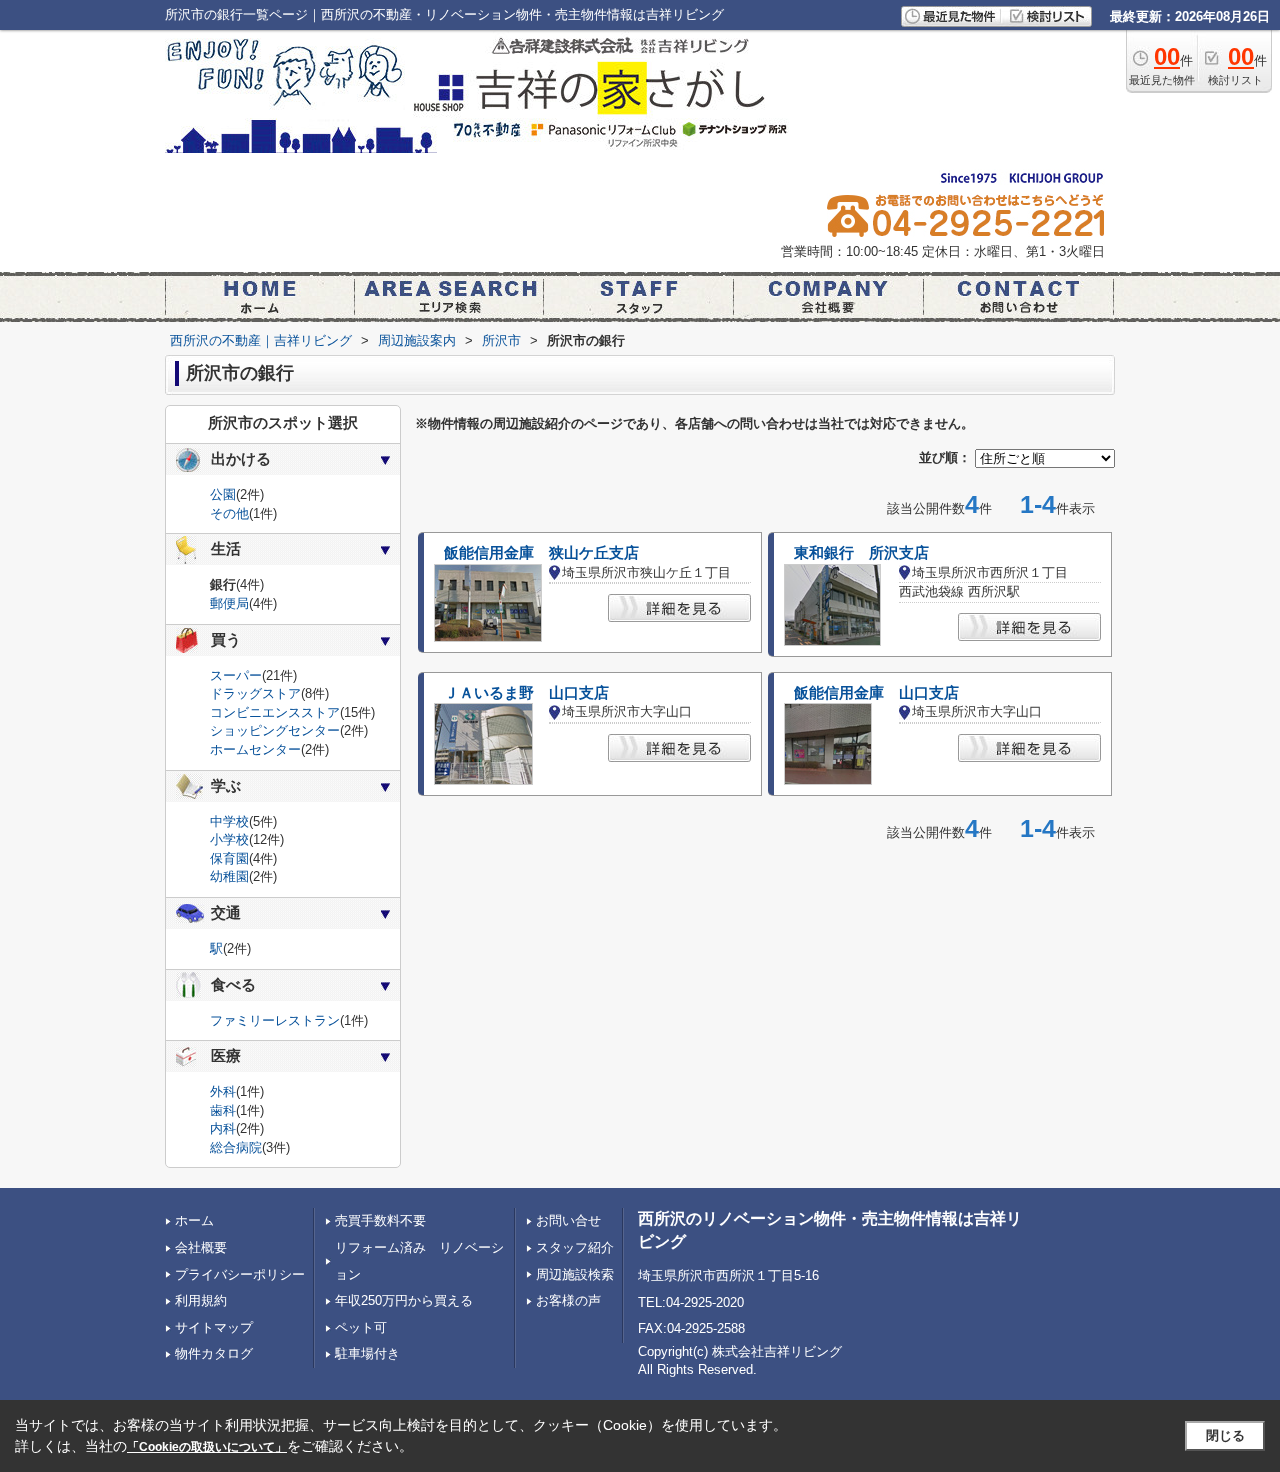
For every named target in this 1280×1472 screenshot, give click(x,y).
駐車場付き (367, 1353)
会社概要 (201, 1247)
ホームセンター (255, 749)
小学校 (229, 839)
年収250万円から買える (404, 1300)
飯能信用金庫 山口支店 (876, 693)
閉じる (1225, 1435)
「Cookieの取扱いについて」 (207, 1447)
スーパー (236, 675)
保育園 (229, 858)
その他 (229, 513)
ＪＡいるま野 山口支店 (526, 693)
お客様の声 (568, 1300)
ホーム (194, 1220)
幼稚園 (229, 876)
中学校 (229, 821)
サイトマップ (214, 1327)
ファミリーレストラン (275, 1020)
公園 (223, 494)
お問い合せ (568, 1220)
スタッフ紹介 (575, 1247)
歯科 (223, 1110)
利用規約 (201, 1300)
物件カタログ (214, 1353)
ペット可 (361, 1327)
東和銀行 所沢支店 (861, 553)
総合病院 (236, 1147)
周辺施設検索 (575, 1274)
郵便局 (229, 603)
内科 (223, 1128)
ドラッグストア (255, 693)
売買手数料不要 (380, 1220)
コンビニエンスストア (275, 712)
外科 (223, 1091)
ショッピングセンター (275, 730)
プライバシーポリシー (240, 1274)
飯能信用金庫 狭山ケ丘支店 (541, 553)
